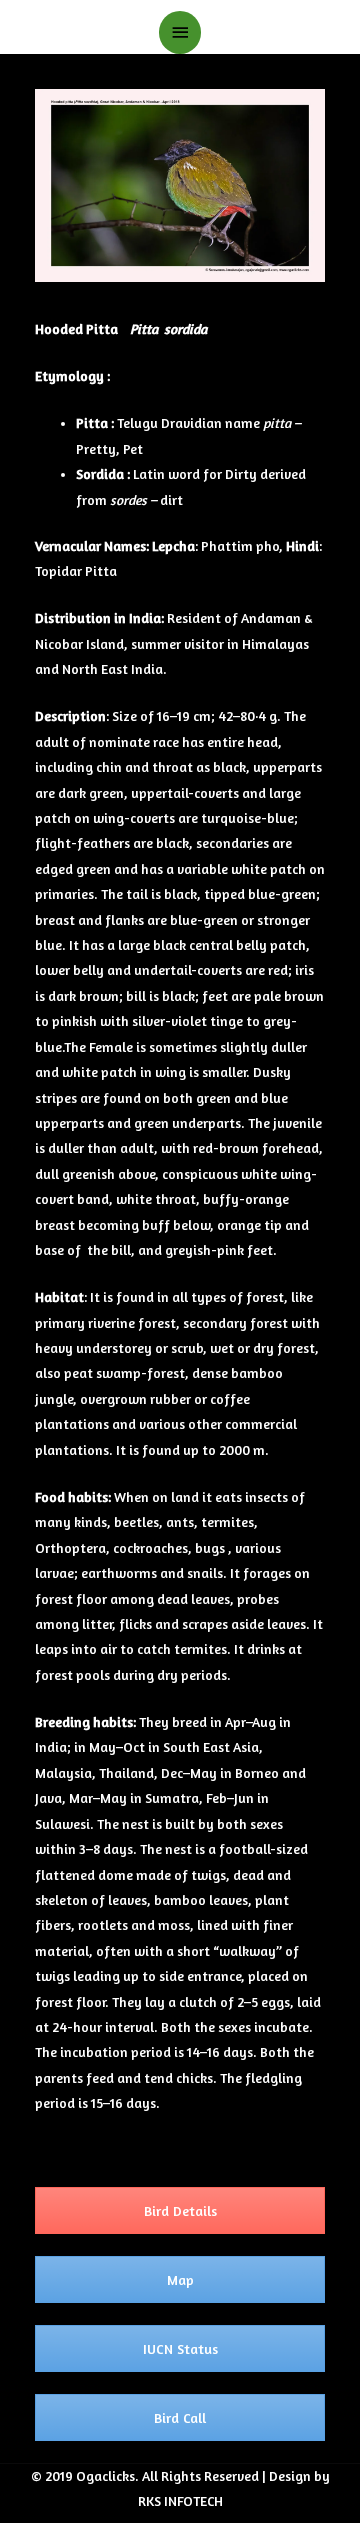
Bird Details (180, 2210)
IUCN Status (180, 2348)
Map (180, 2279)
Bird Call (180, 2417)
